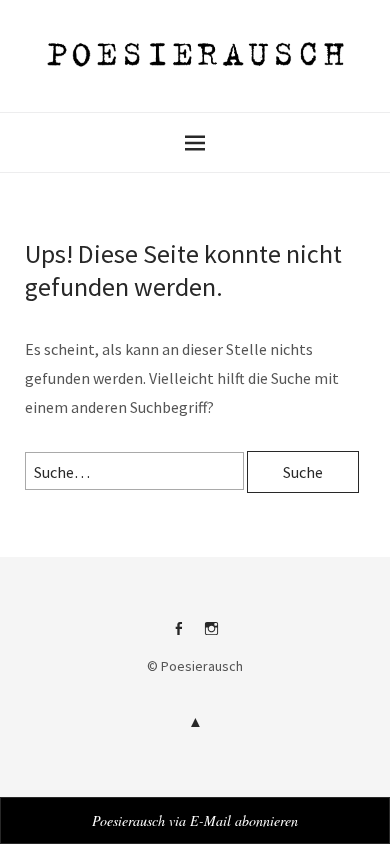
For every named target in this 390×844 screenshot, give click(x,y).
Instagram (212, 636)
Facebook (179, 636)
